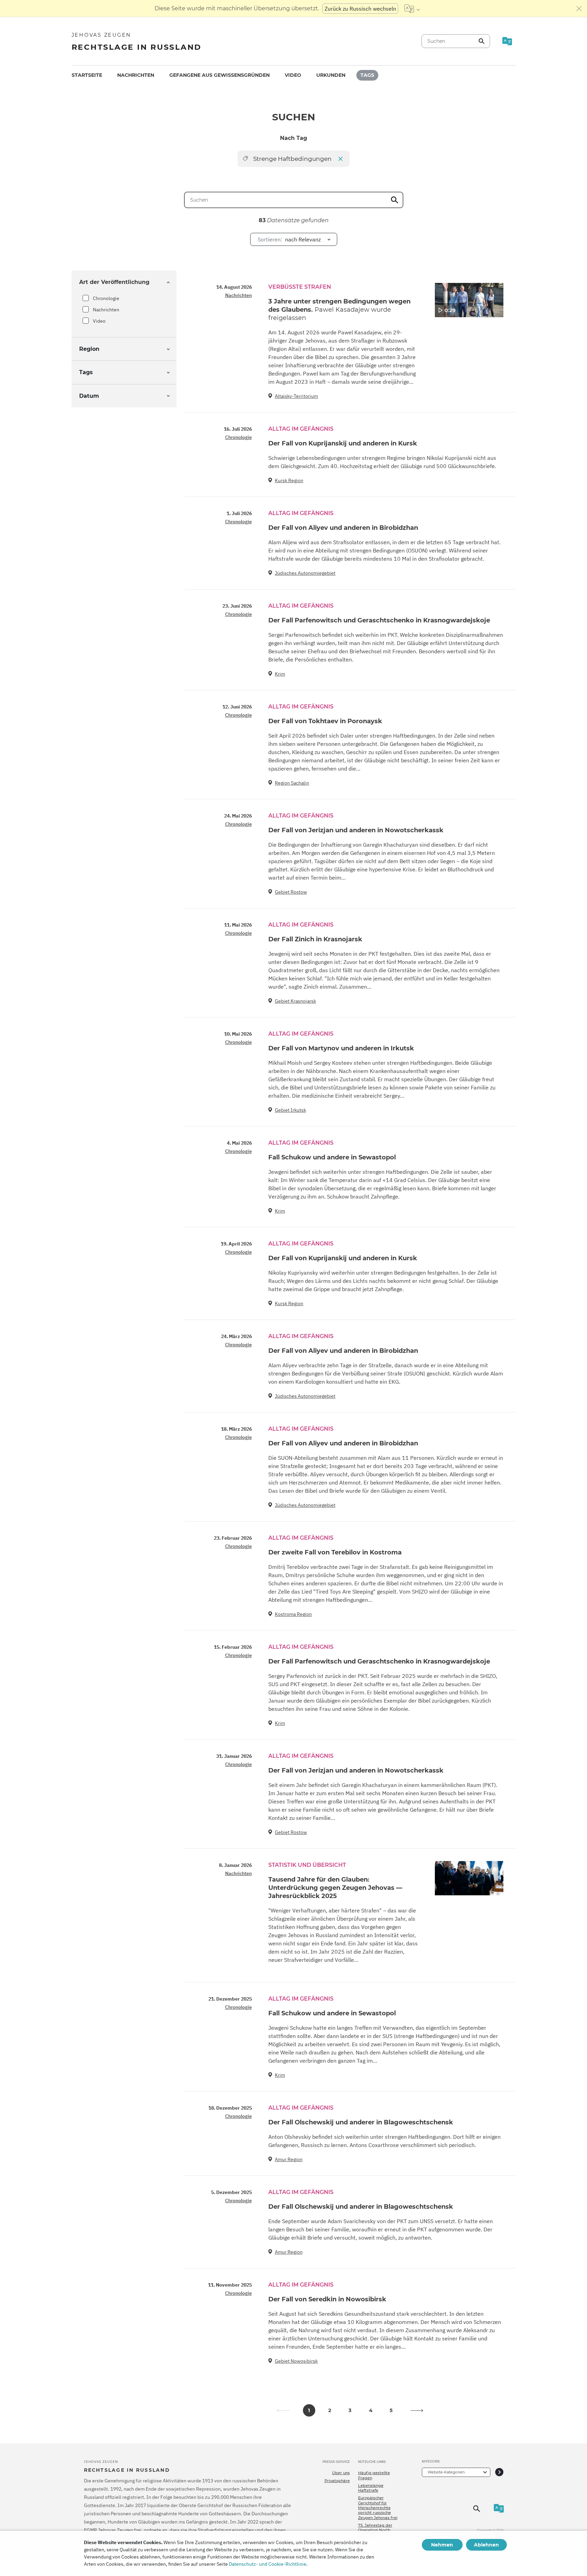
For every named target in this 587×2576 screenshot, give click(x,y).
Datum (89, 396)
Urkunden (331, 75)
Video (293, 75)
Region (89, 349)
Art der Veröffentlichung (114, 282)
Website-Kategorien (446, 2472)
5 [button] (391, 2410)
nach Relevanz (289, 239)
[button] (417, 2410)
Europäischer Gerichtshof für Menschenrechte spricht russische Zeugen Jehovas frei (378, 2508)
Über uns (341, 2473)
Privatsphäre (337, 2481)
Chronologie (106, 298)
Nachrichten (136, 75)
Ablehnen (486, 2545)
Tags (367, 75)
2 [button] (330, 2410)
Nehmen (442, 2545)
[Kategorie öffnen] (499, 2472)
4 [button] (371, 2410)
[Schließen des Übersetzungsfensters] (579, 9)
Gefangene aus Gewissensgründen (219, 75)
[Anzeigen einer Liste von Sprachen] (412, 9)
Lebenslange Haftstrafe (371, 2488)
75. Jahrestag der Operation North (375, 2528)
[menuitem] (87, 75)
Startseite (87, 75)
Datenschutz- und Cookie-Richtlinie (268, 2564)
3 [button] (350, 2410)
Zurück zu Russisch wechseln (360, 9)
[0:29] (469, 300)
